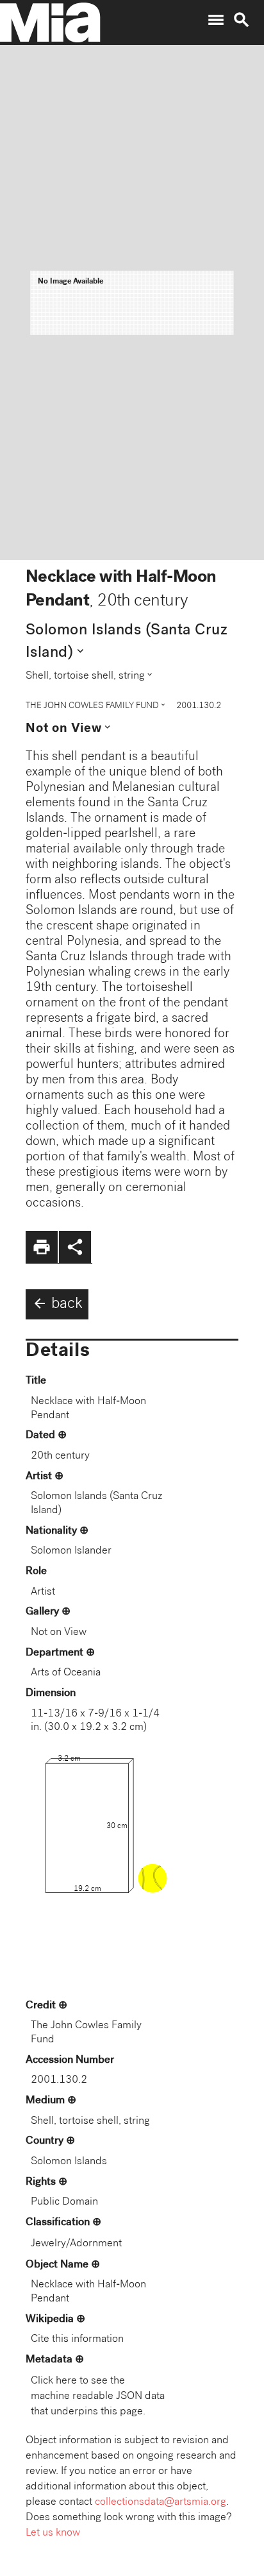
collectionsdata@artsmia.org (161, 2503)
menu (216, 20)
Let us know (53, 2533)
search (242, 20)
